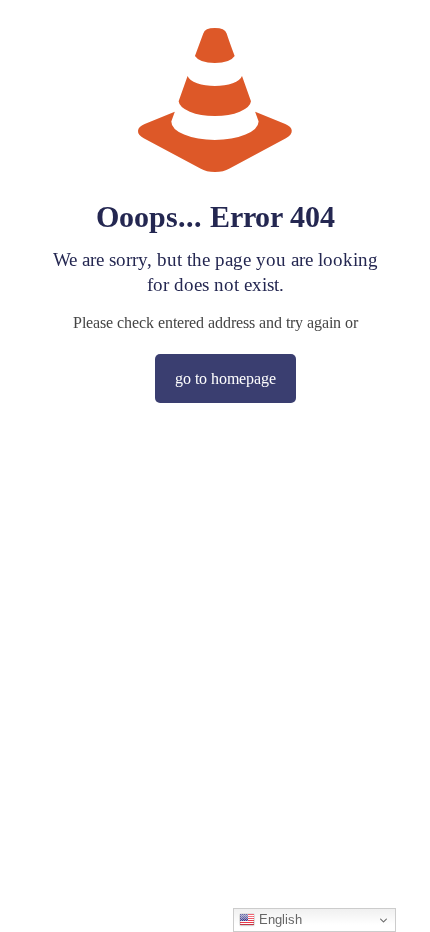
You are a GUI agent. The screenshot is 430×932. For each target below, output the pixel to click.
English (278, 919)
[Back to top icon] (389, 891)
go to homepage (225, 378)
